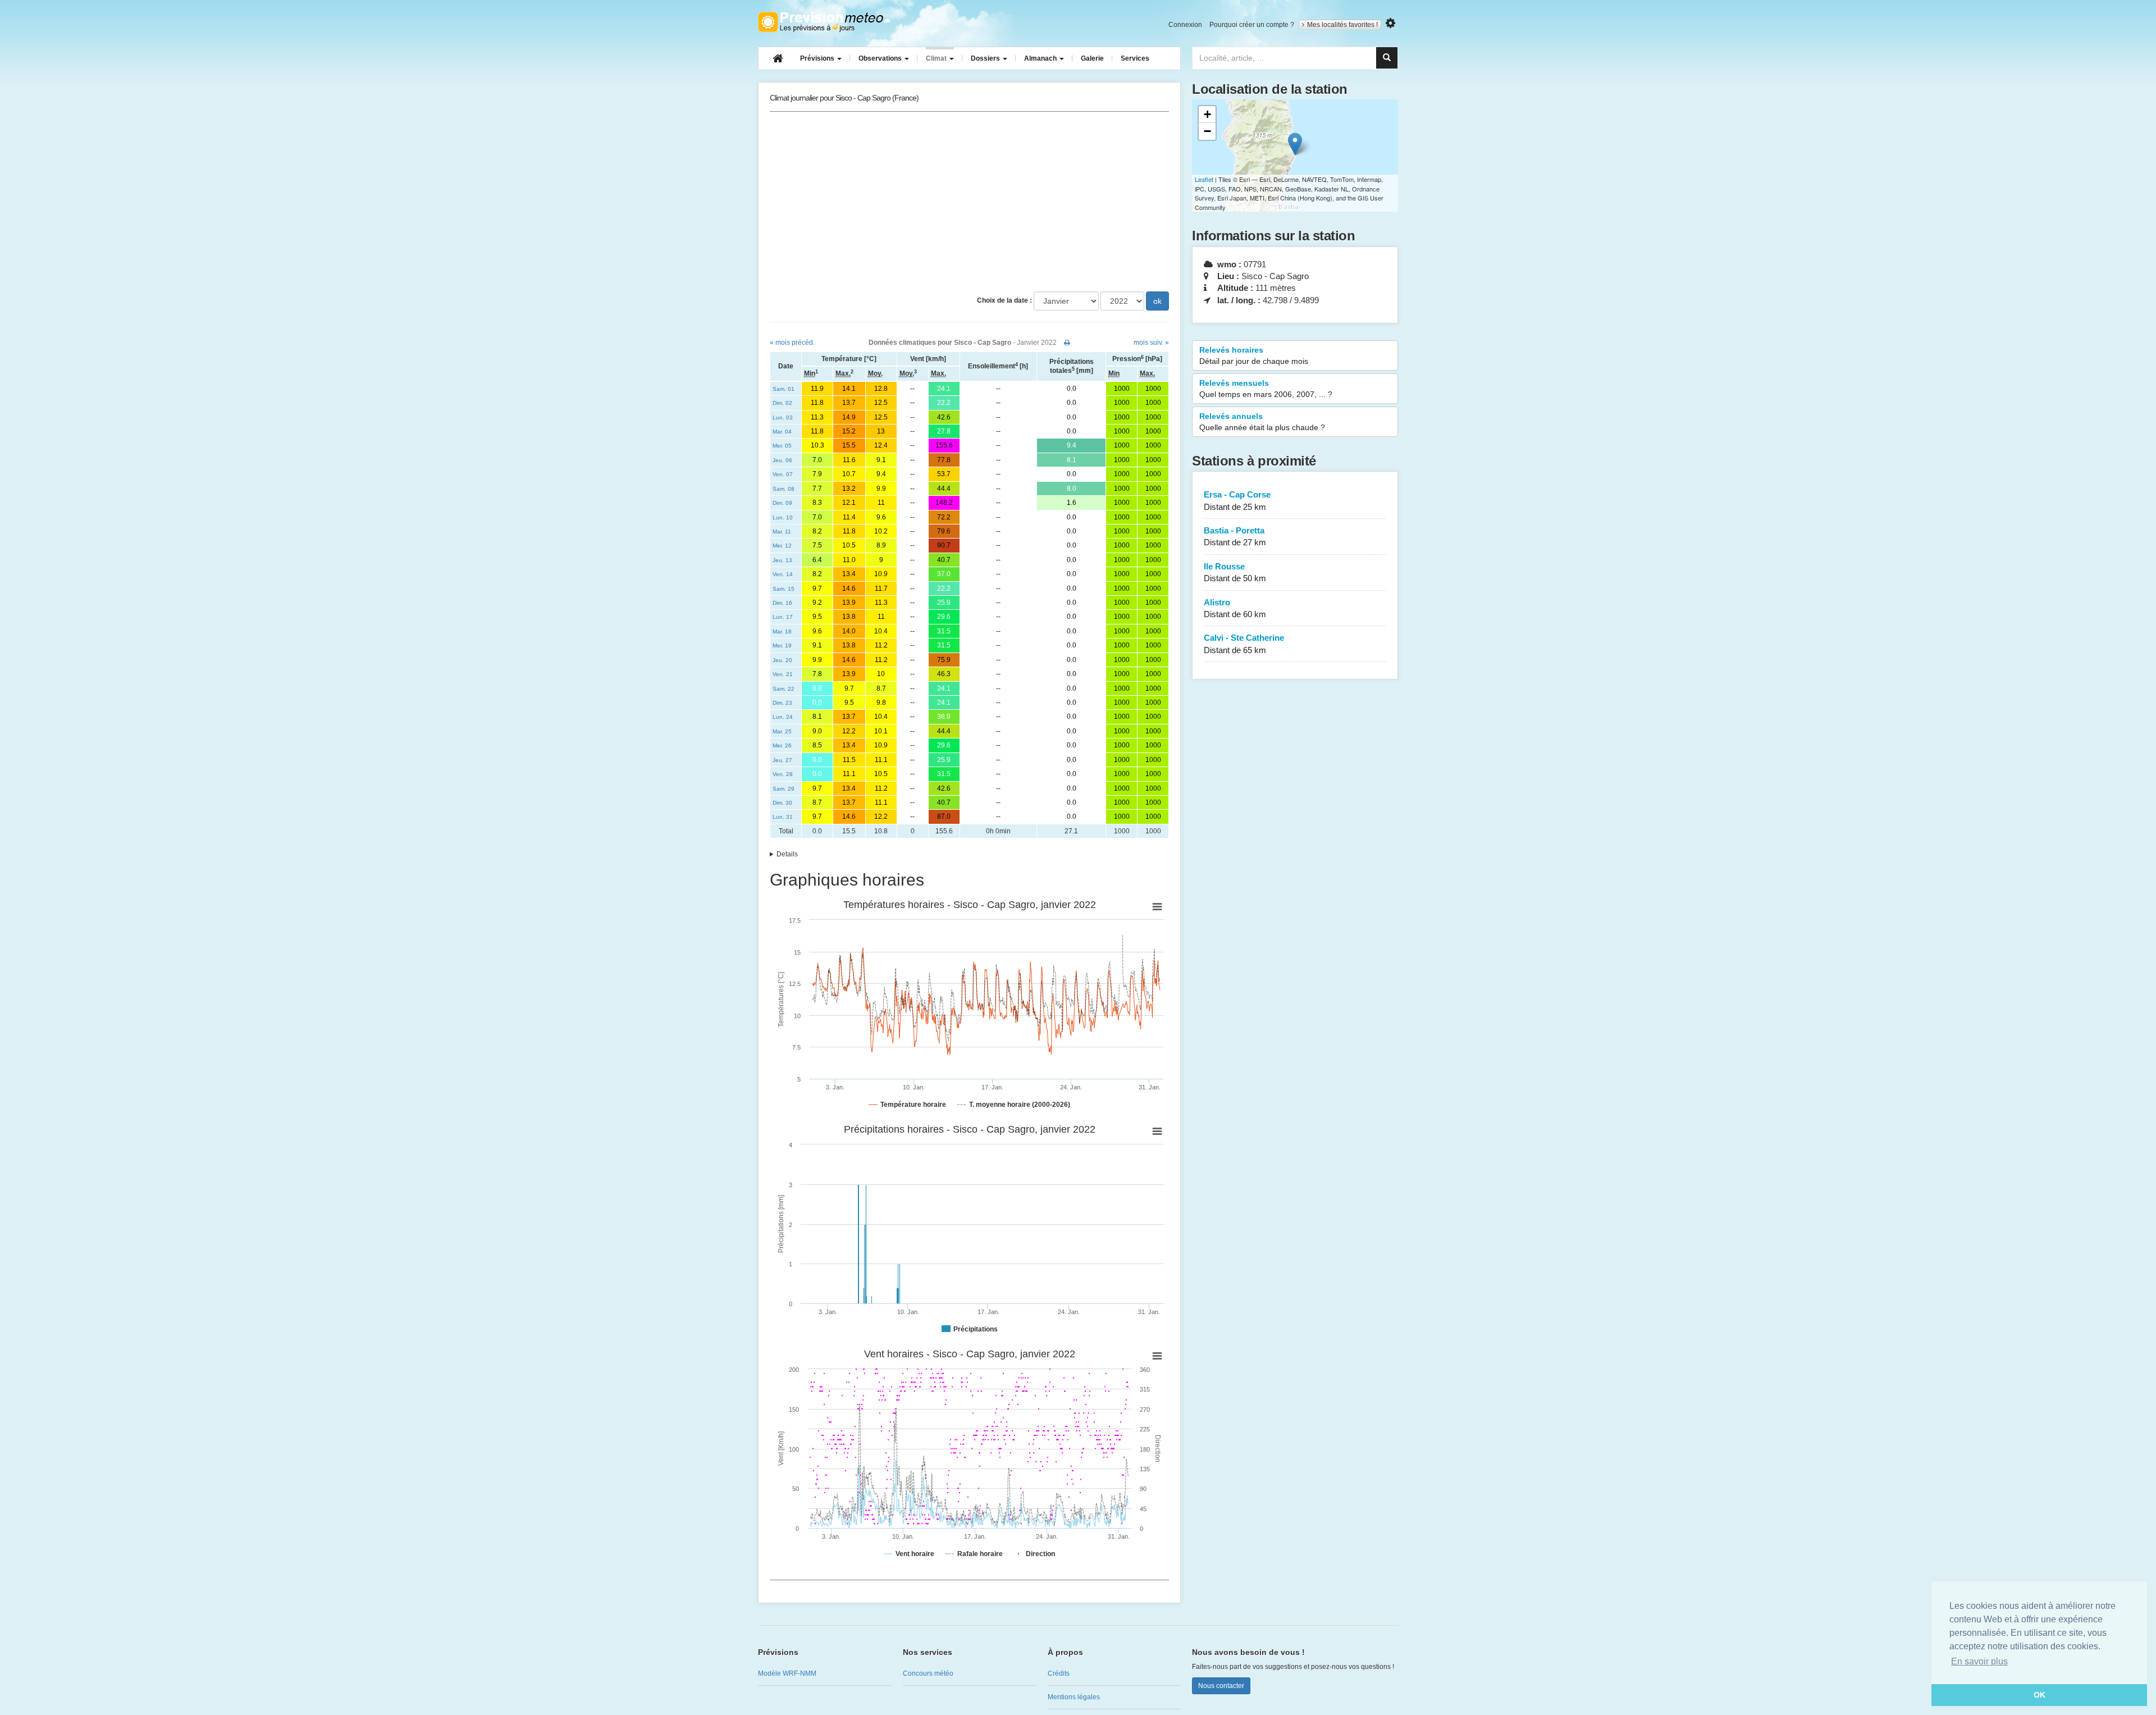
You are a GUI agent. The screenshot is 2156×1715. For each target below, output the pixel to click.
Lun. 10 (783, 517)
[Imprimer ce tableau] (1067, 343)
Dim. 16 (782, 603)
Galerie (1092, 58)
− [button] (1207, 131)
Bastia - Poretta (1235, 536)
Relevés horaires (1254, 355)
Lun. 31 (783, 817)
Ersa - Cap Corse (1237, 500)
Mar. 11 (782, 532)
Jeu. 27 (782, 760)
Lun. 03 (783, 418)
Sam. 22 (784, 689)
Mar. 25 (782, 731)
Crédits (1059, 1673)
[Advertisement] (969, 202)
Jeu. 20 (782, 660)
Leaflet (1204, 179)
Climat (937, 58)
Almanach (1041, 58)
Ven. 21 (783, 674)
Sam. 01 (784, 389)
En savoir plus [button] (1979, 1661)
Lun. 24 (783, 717)
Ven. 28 (783, 774)
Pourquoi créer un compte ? (1252, 25)
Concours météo (928, 1673)
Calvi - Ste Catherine (1244, 644)
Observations (881, 58)
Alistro (1235, 608)
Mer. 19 (782, 646)
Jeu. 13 (782, 560)
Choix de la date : (1004, 300)
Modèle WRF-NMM (787, 1673)
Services (1135, 58)
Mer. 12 (782, 546)
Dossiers (986, 58)
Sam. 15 (784, 589)
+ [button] (1207, 114)
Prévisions (818, 58)
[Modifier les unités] (1390, 23)
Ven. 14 (783, 574)
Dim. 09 (782, 503)
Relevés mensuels (1266, 389)
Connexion (1185, 25)
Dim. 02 (782, 403)
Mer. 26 (782, 745)
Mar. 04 (782, 432)
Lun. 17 (783, 617)
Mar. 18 (782, 631)
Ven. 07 (783, 474)
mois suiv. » (1151, 343)
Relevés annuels (1262, 422)
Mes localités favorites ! (1342, 25)
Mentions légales (1074, 1697)
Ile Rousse (1235, 572)
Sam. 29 (784, 789)
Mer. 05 (782, 446)
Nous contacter (1221, 1686)
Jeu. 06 (782, 460)
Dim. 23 (782, 703)
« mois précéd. (792, 343)
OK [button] (2039, 1695)
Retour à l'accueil (824, 22)
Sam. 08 (784, 489)
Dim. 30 (782, 803)
